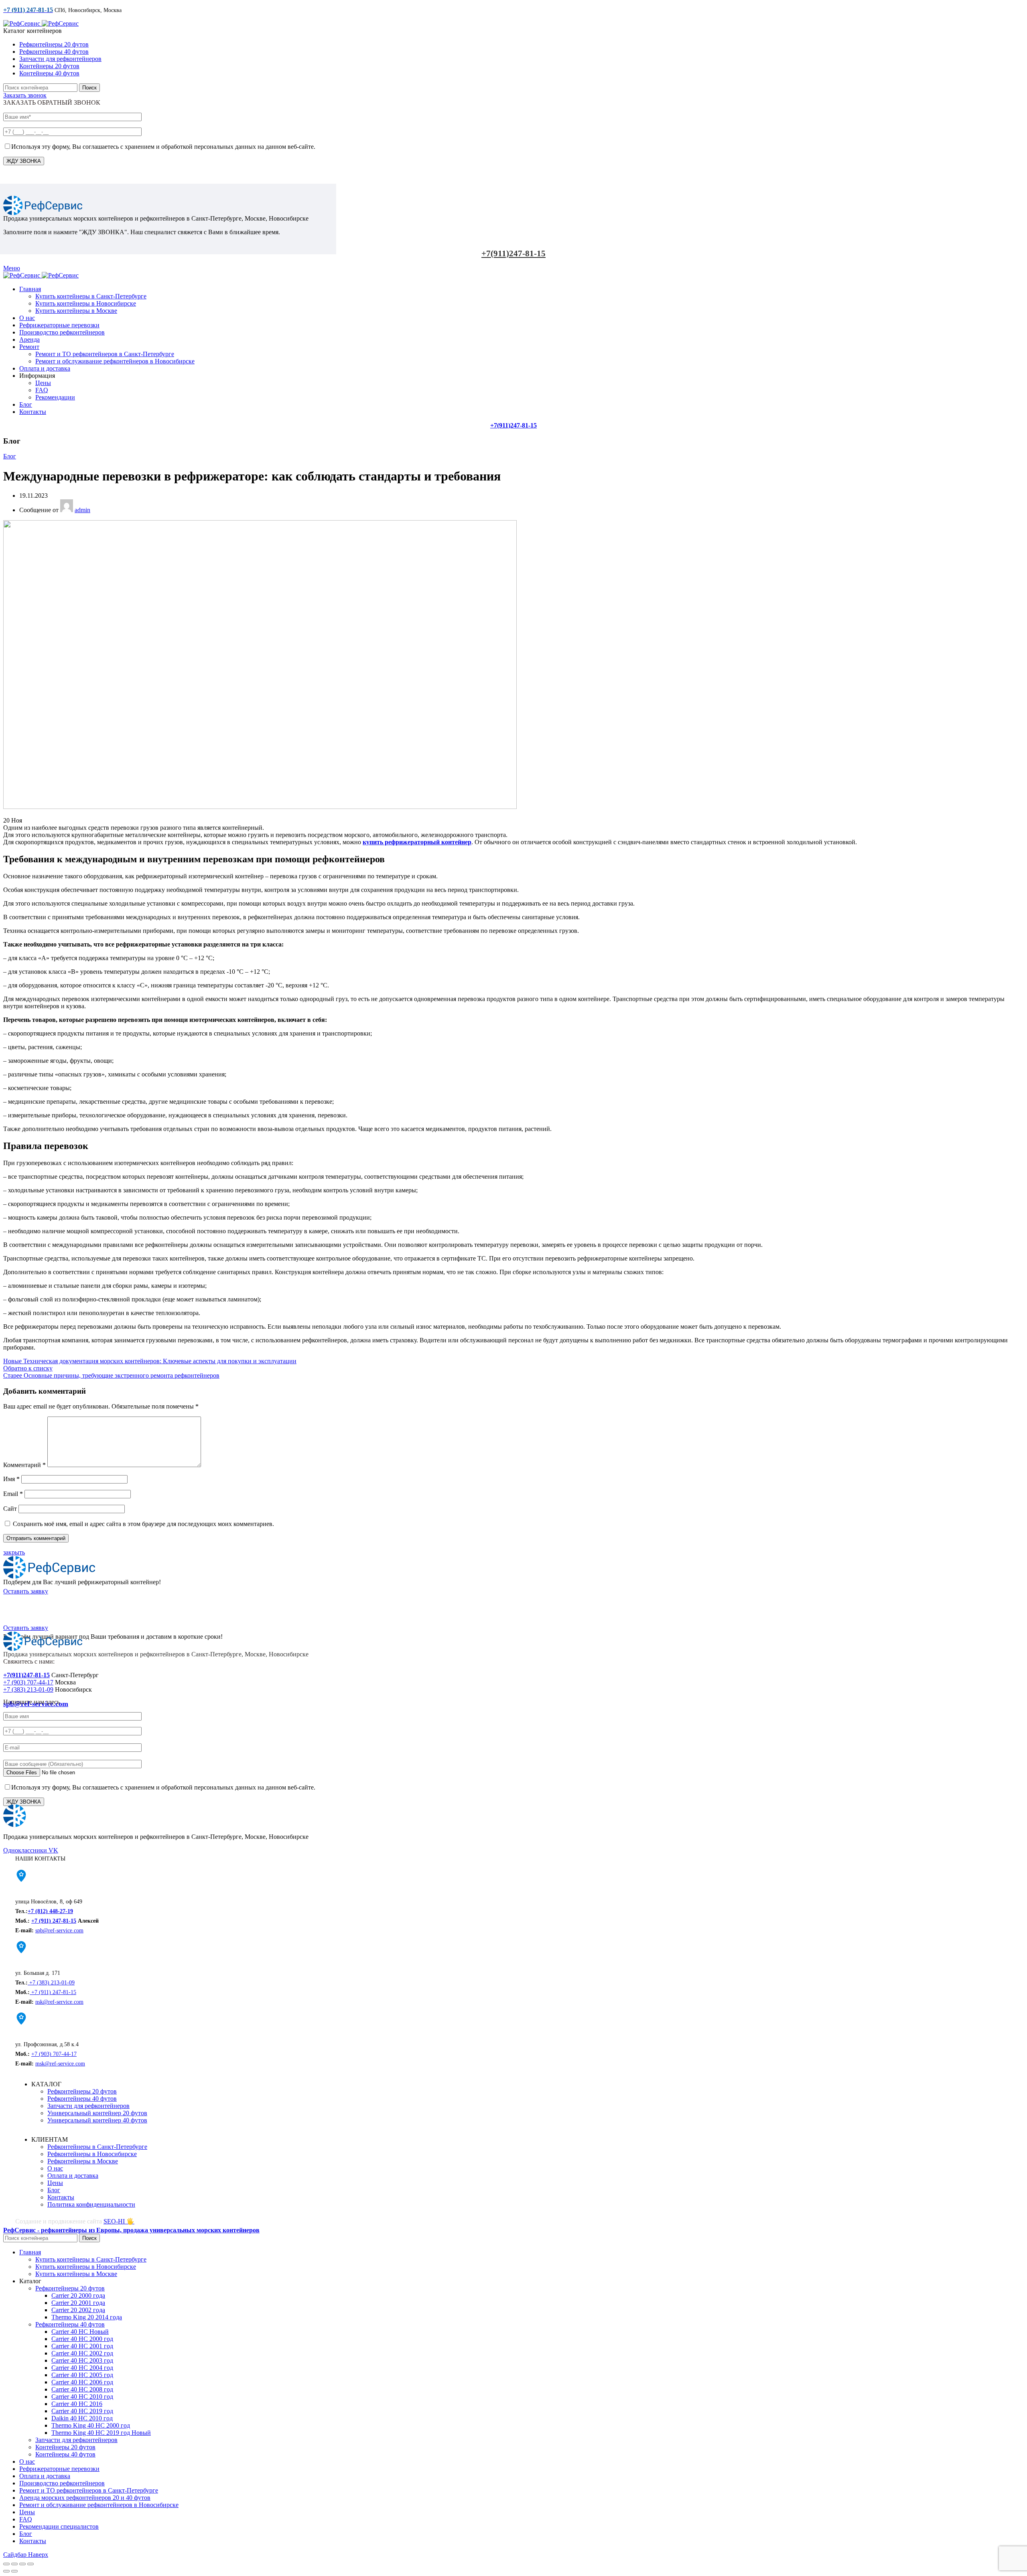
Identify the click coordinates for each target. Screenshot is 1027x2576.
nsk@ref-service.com (59, 2002)
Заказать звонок (25, 95)
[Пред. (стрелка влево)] (6, 2571)
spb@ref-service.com (59, 1930)
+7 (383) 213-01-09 (28, 1689)
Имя (11, 1479)
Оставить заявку (26, 1591)
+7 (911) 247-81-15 (54, 1921)
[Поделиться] (14, 2564)
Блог (10, 456)
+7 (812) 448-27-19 (50, 1911)
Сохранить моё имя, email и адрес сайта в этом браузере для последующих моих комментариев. (143, 1524)
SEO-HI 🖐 (119, 2221)
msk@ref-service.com (60, 2064)
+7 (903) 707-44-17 (28, 1682)
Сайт (10, 1509)
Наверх (38, 2555)
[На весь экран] (22, 2564)
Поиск (89, 88)
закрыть (14, 1552)
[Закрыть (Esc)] (6, 2564)
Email (13, 1494)
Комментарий (24, 1465)
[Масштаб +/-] (30, 2564)
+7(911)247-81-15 (513, 253)
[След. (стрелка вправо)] (14, 2571)
